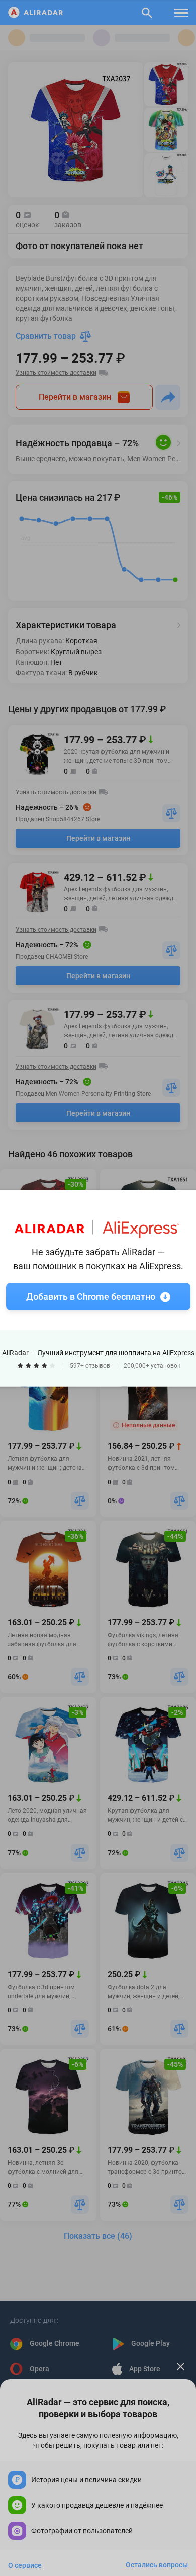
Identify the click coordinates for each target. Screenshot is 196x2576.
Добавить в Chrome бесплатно (91, 1296)
